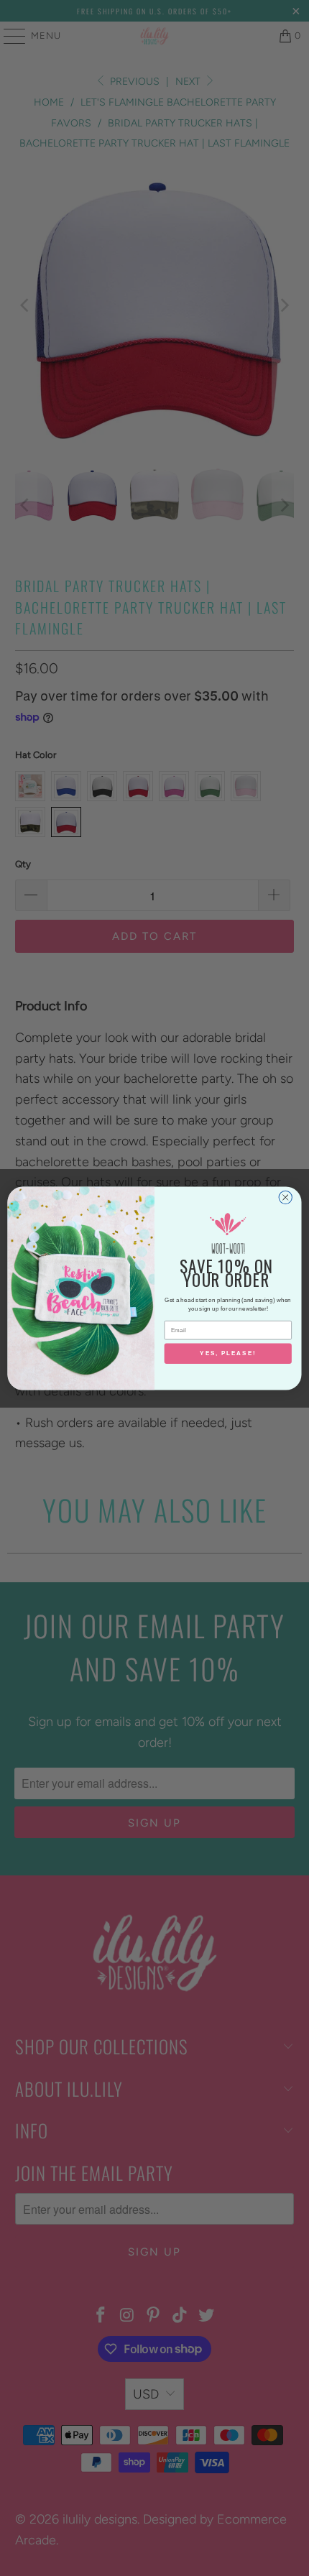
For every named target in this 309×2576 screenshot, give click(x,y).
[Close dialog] (285, 1197)
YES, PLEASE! (228, 1353)
